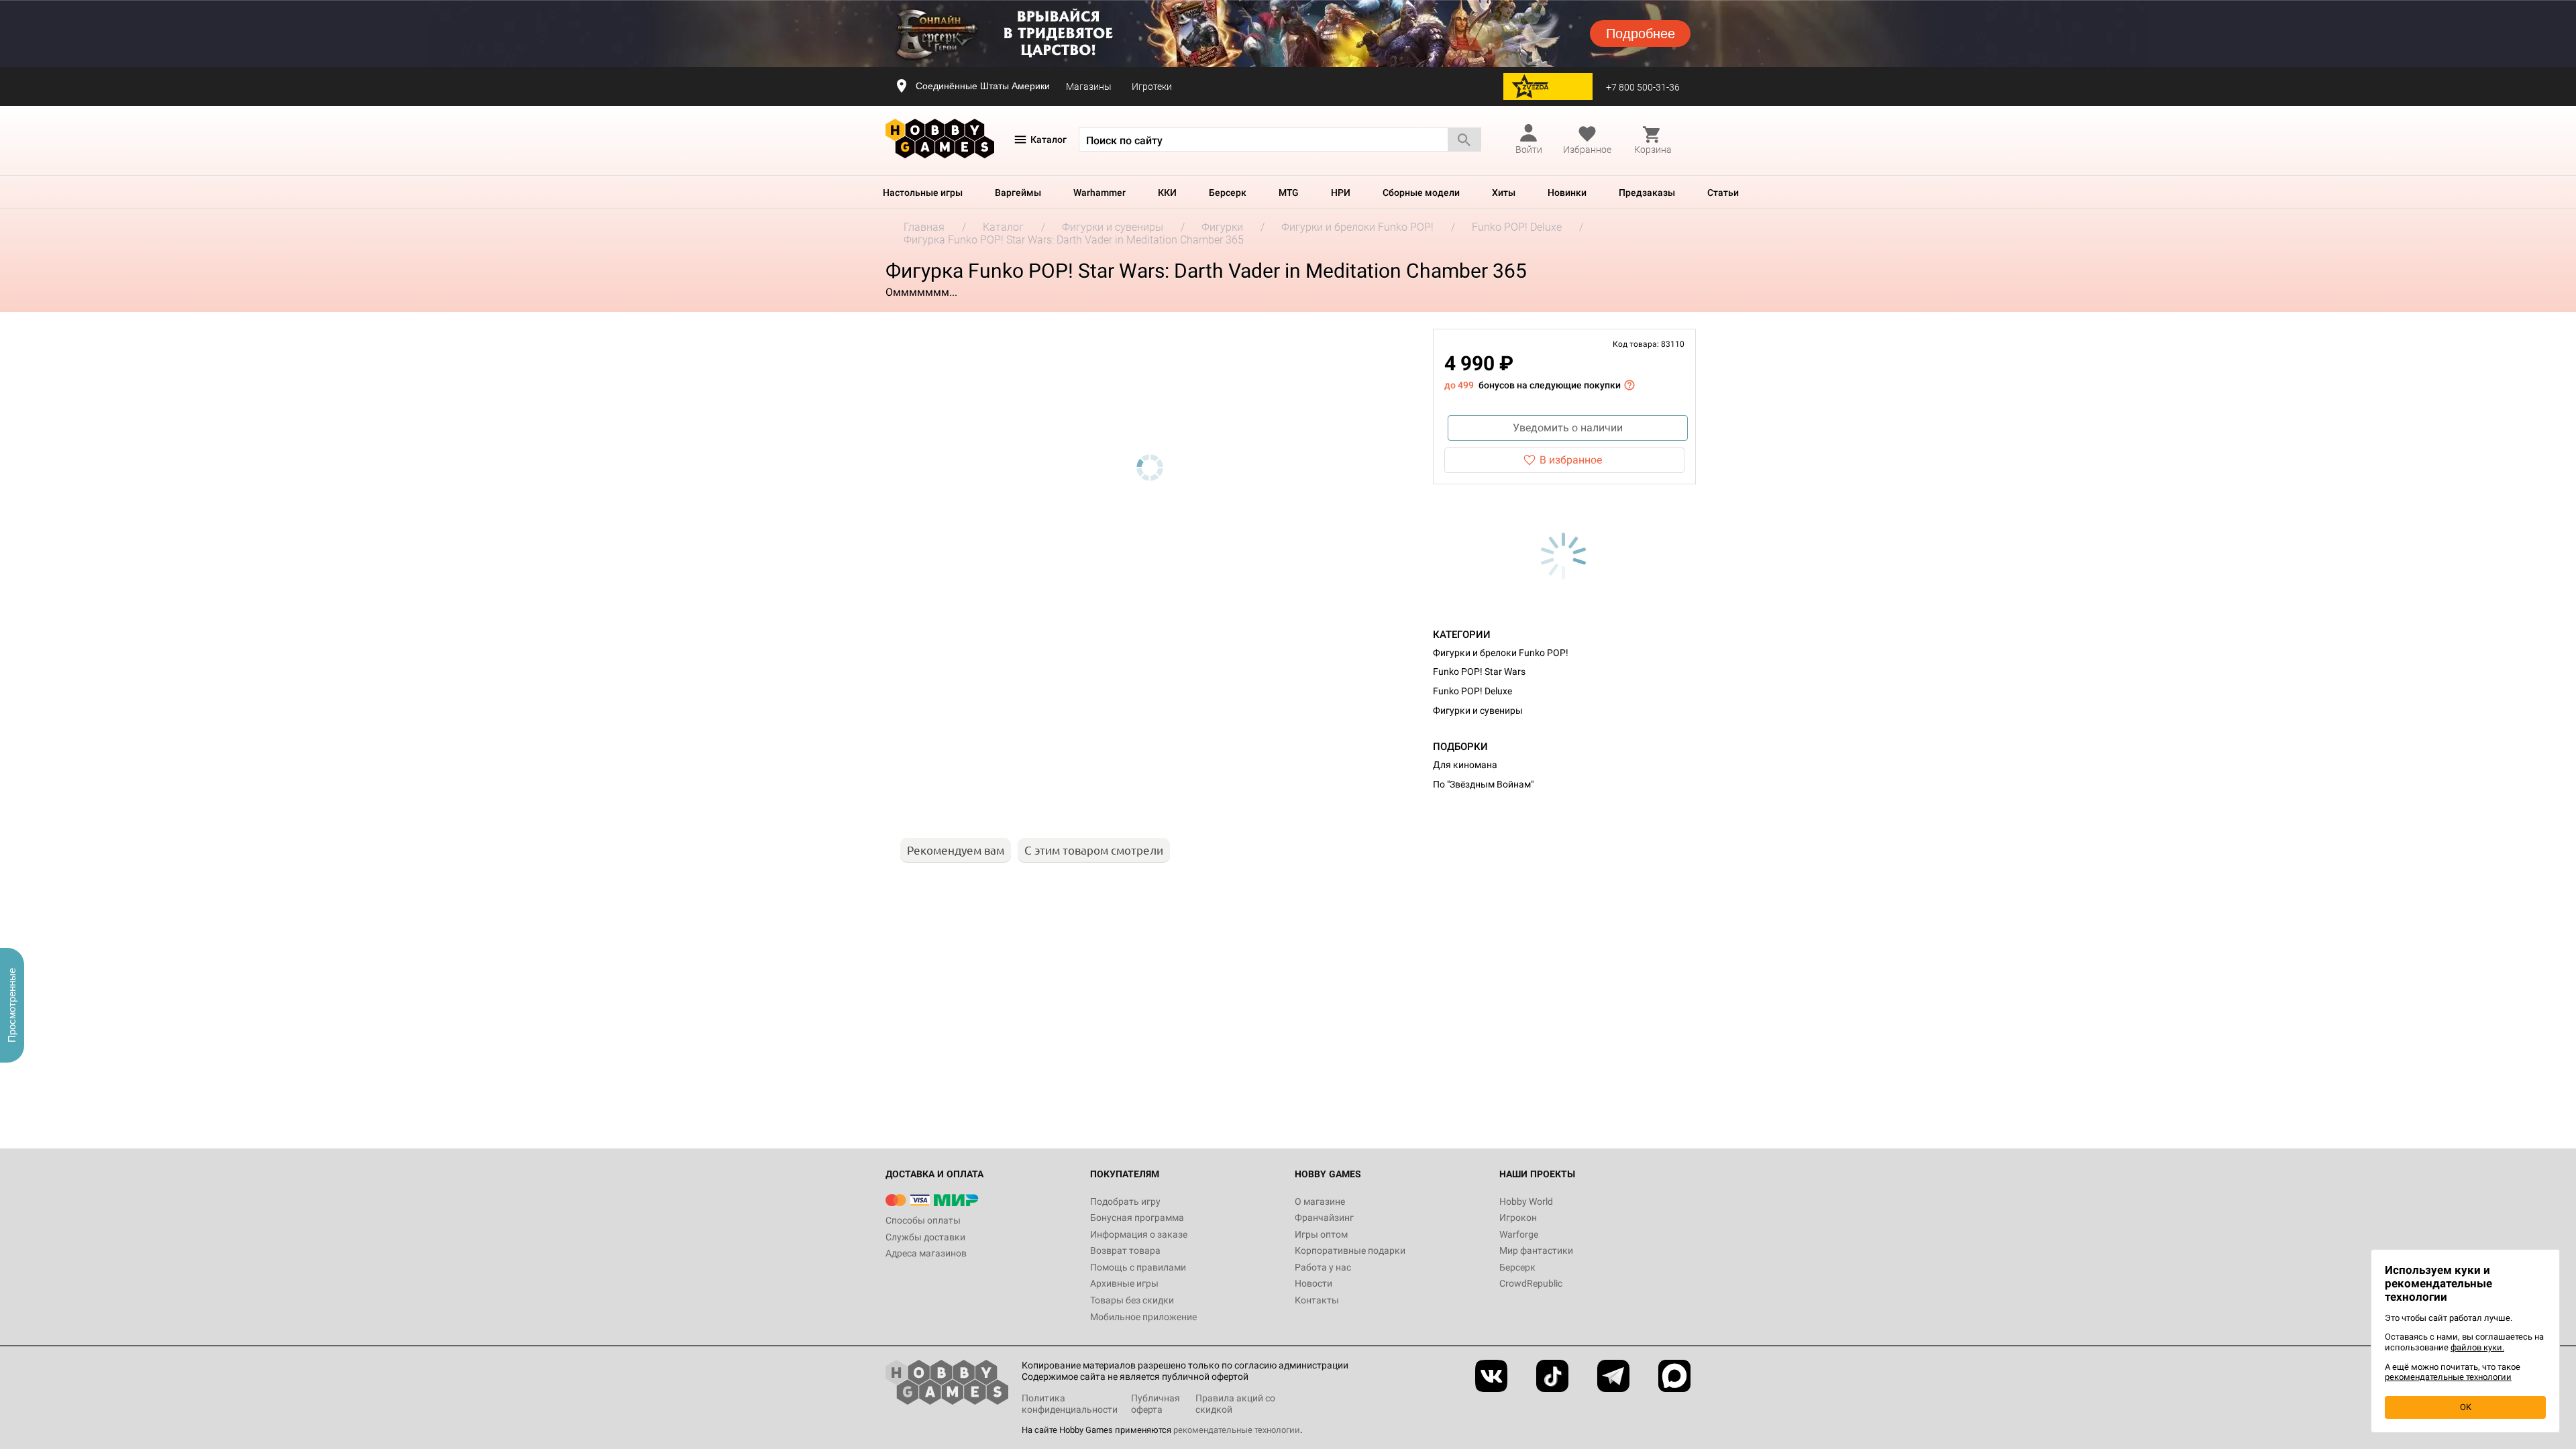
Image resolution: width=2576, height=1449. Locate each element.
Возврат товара (1125, 1250)
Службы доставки (925, 1237)
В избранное (1571, 460)
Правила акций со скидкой (1235, 1404)
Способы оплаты (923, 1220)
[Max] (1674, 1376)
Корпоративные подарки (1350, 1250)
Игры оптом (1321, 1234)
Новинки (1567, 193)
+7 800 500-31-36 (1643, 87)
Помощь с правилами (1138, 1267)
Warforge (1519, 1234)
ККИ (1167, 193)
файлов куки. (2477, 1347)
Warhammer (1099, 193)
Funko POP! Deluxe (1472, 691)
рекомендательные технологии (1237, 1430)
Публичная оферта (1156, 1404)
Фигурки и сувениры (1478, 710)
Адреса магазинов (926, 1253)
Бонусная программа (1137, 1218)
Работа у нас (1323, 1267)
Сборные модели (1421, 193)
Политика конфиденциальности (1070, 1404)
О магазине (1320, 1201)
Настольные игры (923, 193)
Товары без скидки (1132, 1300)
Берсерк (1228, 193)
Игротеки (1152, 87)
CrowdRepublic (1531, 1283)
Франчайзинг (1324, 1218)
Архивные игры (1124, 1283)
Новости (1313, 1283)
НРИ (1341, 193)
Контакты (1317, 1300)
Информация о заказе (1139, 1234)
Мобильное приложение (1143, 1317)
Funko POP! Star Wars (1479, 672)
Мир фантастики (1536, 1250)
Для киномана (1465, 765)
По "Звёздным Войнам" (1483, 784)
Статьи (1723, 193)
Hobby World (1526, 1201)
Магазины (1089, 87)
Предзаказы (1647, 193)
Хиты (1504, 193)
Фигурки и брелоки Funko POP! (1501, 653)
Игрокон (1518, 1218)
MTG (1289, 193)
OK (2466, 1407)
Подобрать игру (1125, 1201)
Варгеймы (1018, 193)
